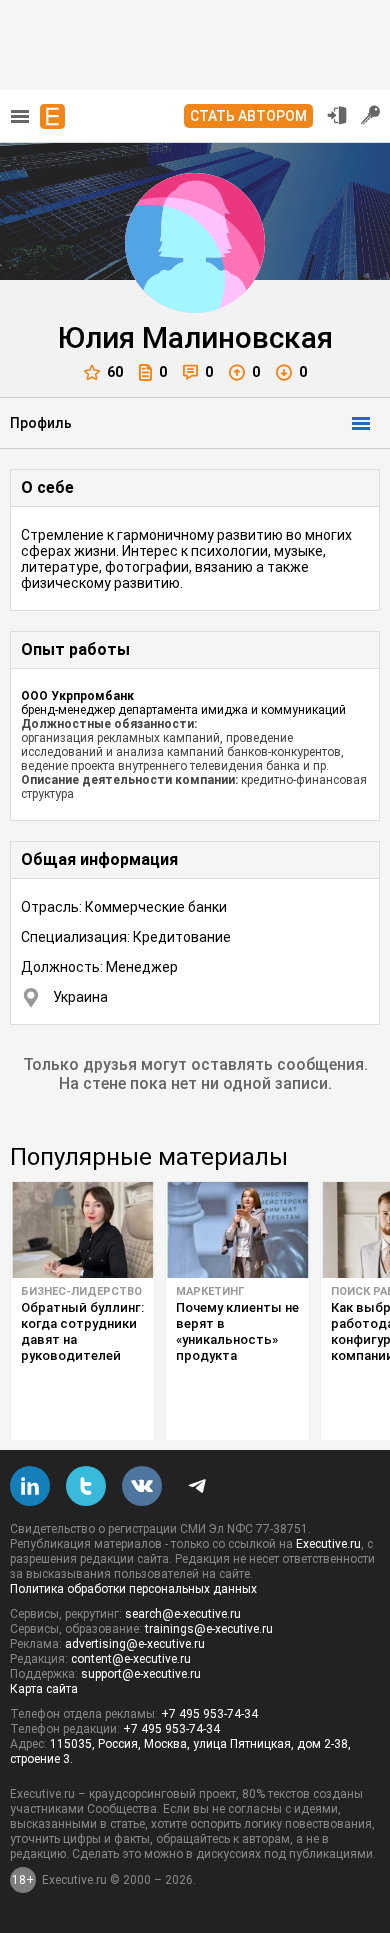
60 (115, 372)
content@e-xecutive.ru (131, 1659)
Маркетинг (210, 1291)
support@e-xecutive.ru (141, 1674)
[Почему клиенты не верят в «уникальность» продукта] (237, 1230)
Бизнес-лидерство (81, 1291)
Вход (337, 115)
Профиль (41, 423)
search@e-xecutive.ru (183, 1614)
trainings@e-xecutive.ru (209, 1629)
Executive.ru (328, 1544)
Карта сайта (44, 1689)
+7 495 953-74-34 (209, 1714)
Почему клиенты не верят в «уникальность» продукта (237, 1331)
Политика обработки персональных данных (133, 1589)
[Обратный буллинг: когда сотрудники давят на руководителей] (82, 1230)
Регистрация (371, 115)
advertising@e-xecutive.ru (135, 1644)
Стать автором (248, 116)
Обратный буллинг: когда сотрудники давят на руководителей (82, 1331)
